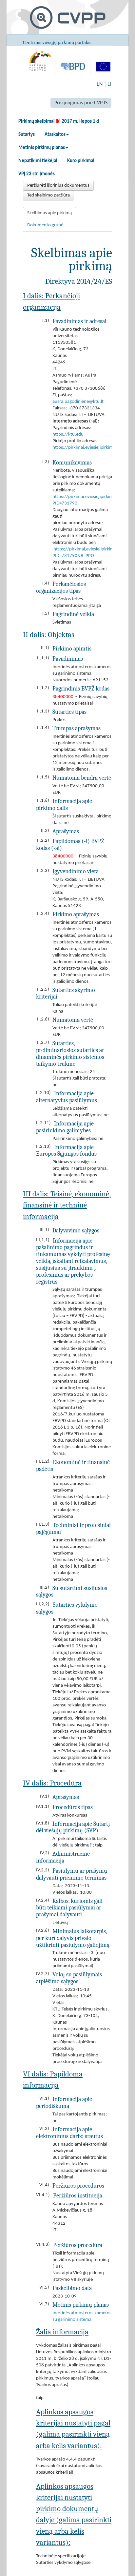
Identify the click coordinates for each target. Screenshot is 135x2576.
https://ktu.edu (68, 434)
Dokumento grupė (45, 225)
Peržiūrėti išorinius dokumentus (58, 185)
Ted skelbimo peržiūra (48, 195)
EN (100, 84)
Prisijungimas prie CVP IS (81, 103)
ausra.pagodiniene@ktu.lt (78, 402)
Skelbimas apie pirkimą (49, 213)
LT (110, 84)
